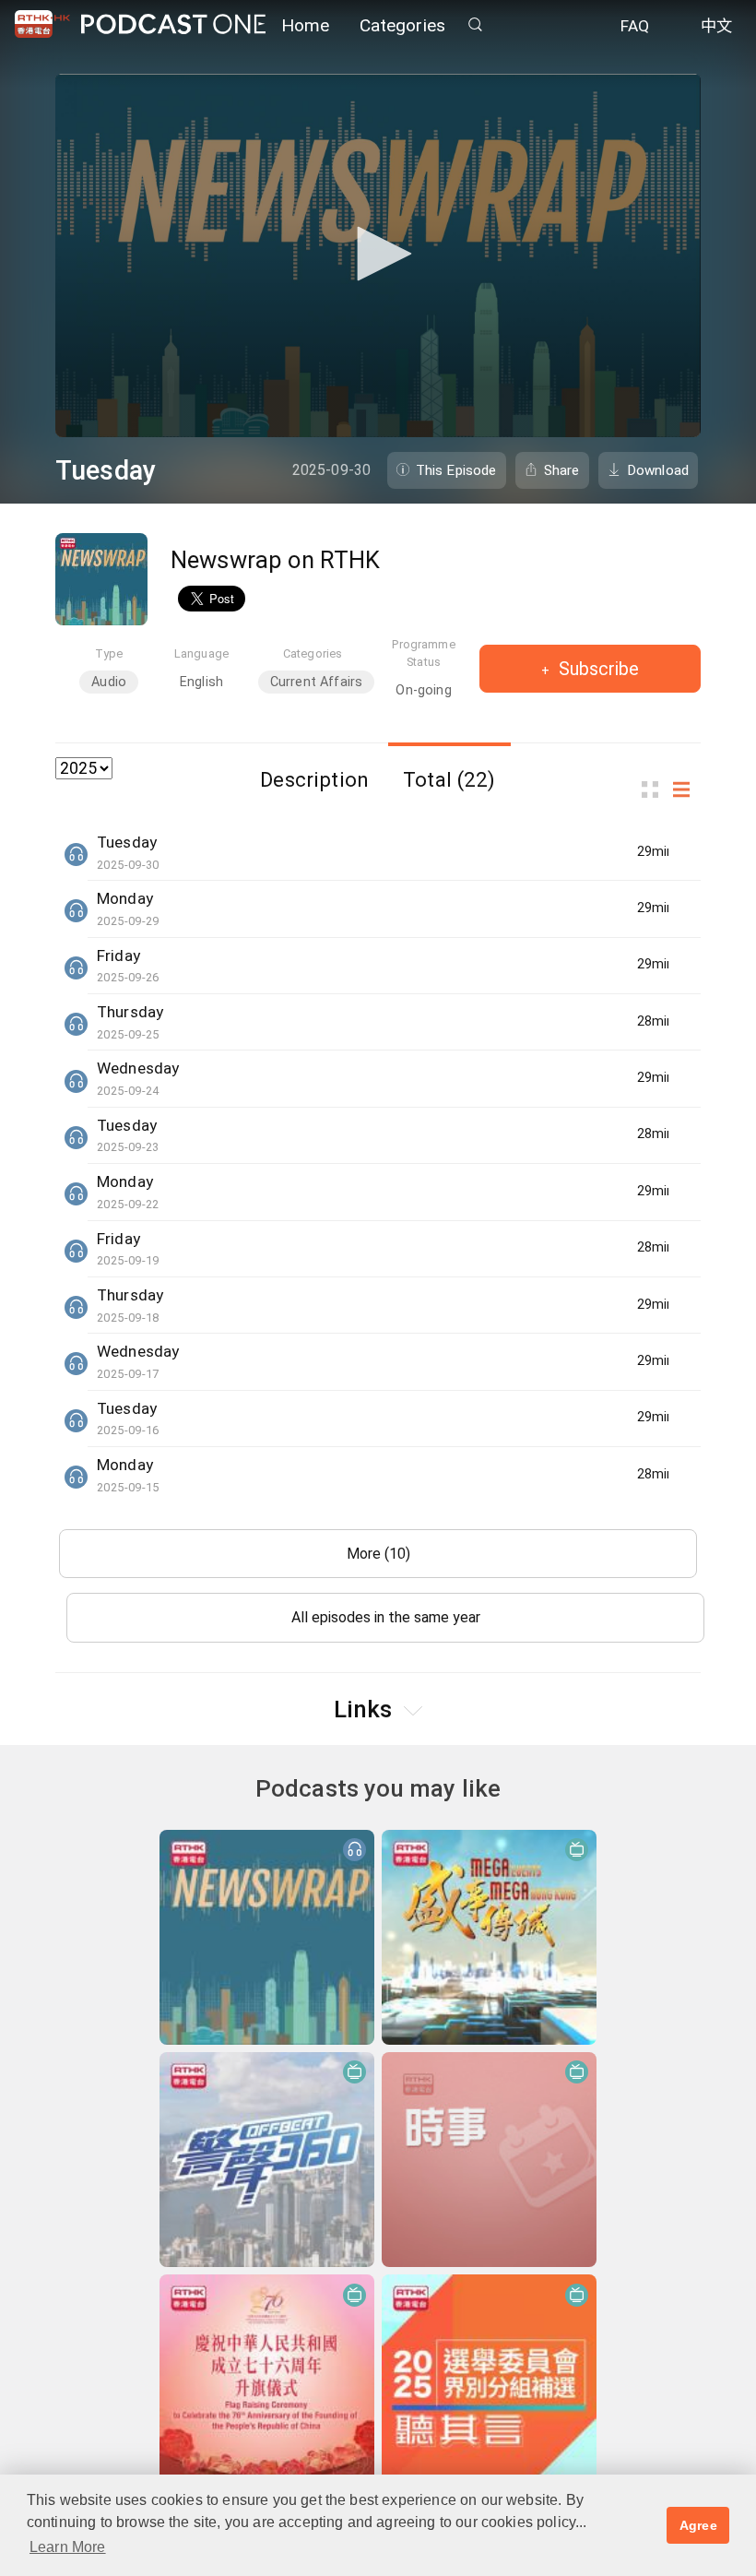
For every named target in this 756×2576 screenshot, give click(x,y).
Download (658, 470)
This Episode (456, 470)
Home (306, 25)
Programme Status (423, 653)
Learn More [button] (68, 2547)
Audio (109, 682)
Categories (403, 25)
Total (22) (449, 779)
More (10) (378, 1554)
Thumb (656, 790)
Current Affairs (316, 682)
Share (562, 470)
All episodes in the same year (386, 1617)
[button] (378, 254)
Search (475, 24)
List (687, 790)
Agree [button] (698, 2525)
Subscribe (597, 669)
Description (314, 779)
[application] (378, 255)
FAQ (635, 26)
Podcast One (173, 24)
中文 (716, 26)
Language (201, 653)
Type (109, 653)
